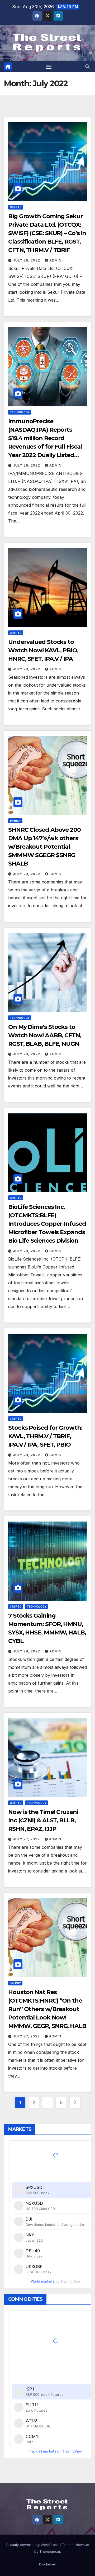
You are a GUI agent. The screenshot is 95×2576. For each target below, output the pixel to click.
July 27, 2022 (27, 1839)
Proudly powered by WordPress (33, 2545)
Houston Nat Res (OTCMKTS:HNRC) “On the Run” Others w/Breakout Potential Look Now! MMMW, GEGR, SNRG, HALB (47, 2009)
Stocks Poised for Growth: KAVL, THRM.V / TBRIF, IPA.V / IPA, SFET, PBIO (45, 1436)
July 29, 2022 (27, 260)
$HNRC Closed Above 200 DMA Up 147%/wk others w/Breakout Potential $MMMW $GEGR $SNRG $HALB (44, 847)
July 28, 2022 (27, 1054)
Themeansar (50, 2551)
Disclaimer (48, 2564)
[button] (87, 66)
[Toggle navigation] (49, 66)
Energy (15, 821)
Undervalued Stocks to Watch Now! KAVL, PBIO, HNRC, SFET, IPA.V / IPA (43, 650)
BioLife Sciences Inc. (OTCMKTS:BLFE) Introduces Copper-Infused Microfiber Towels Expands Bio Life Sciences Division (47, 1224)
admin (55, 260)
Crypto (16, 207)
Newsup (82, 2545)
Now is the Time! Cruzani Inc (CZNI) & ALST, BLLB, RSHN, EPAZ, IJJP (43, 1820)
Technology (20, 412)
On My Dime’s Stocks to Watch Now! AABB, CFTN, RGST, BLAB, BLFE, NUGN (45, 1035)
